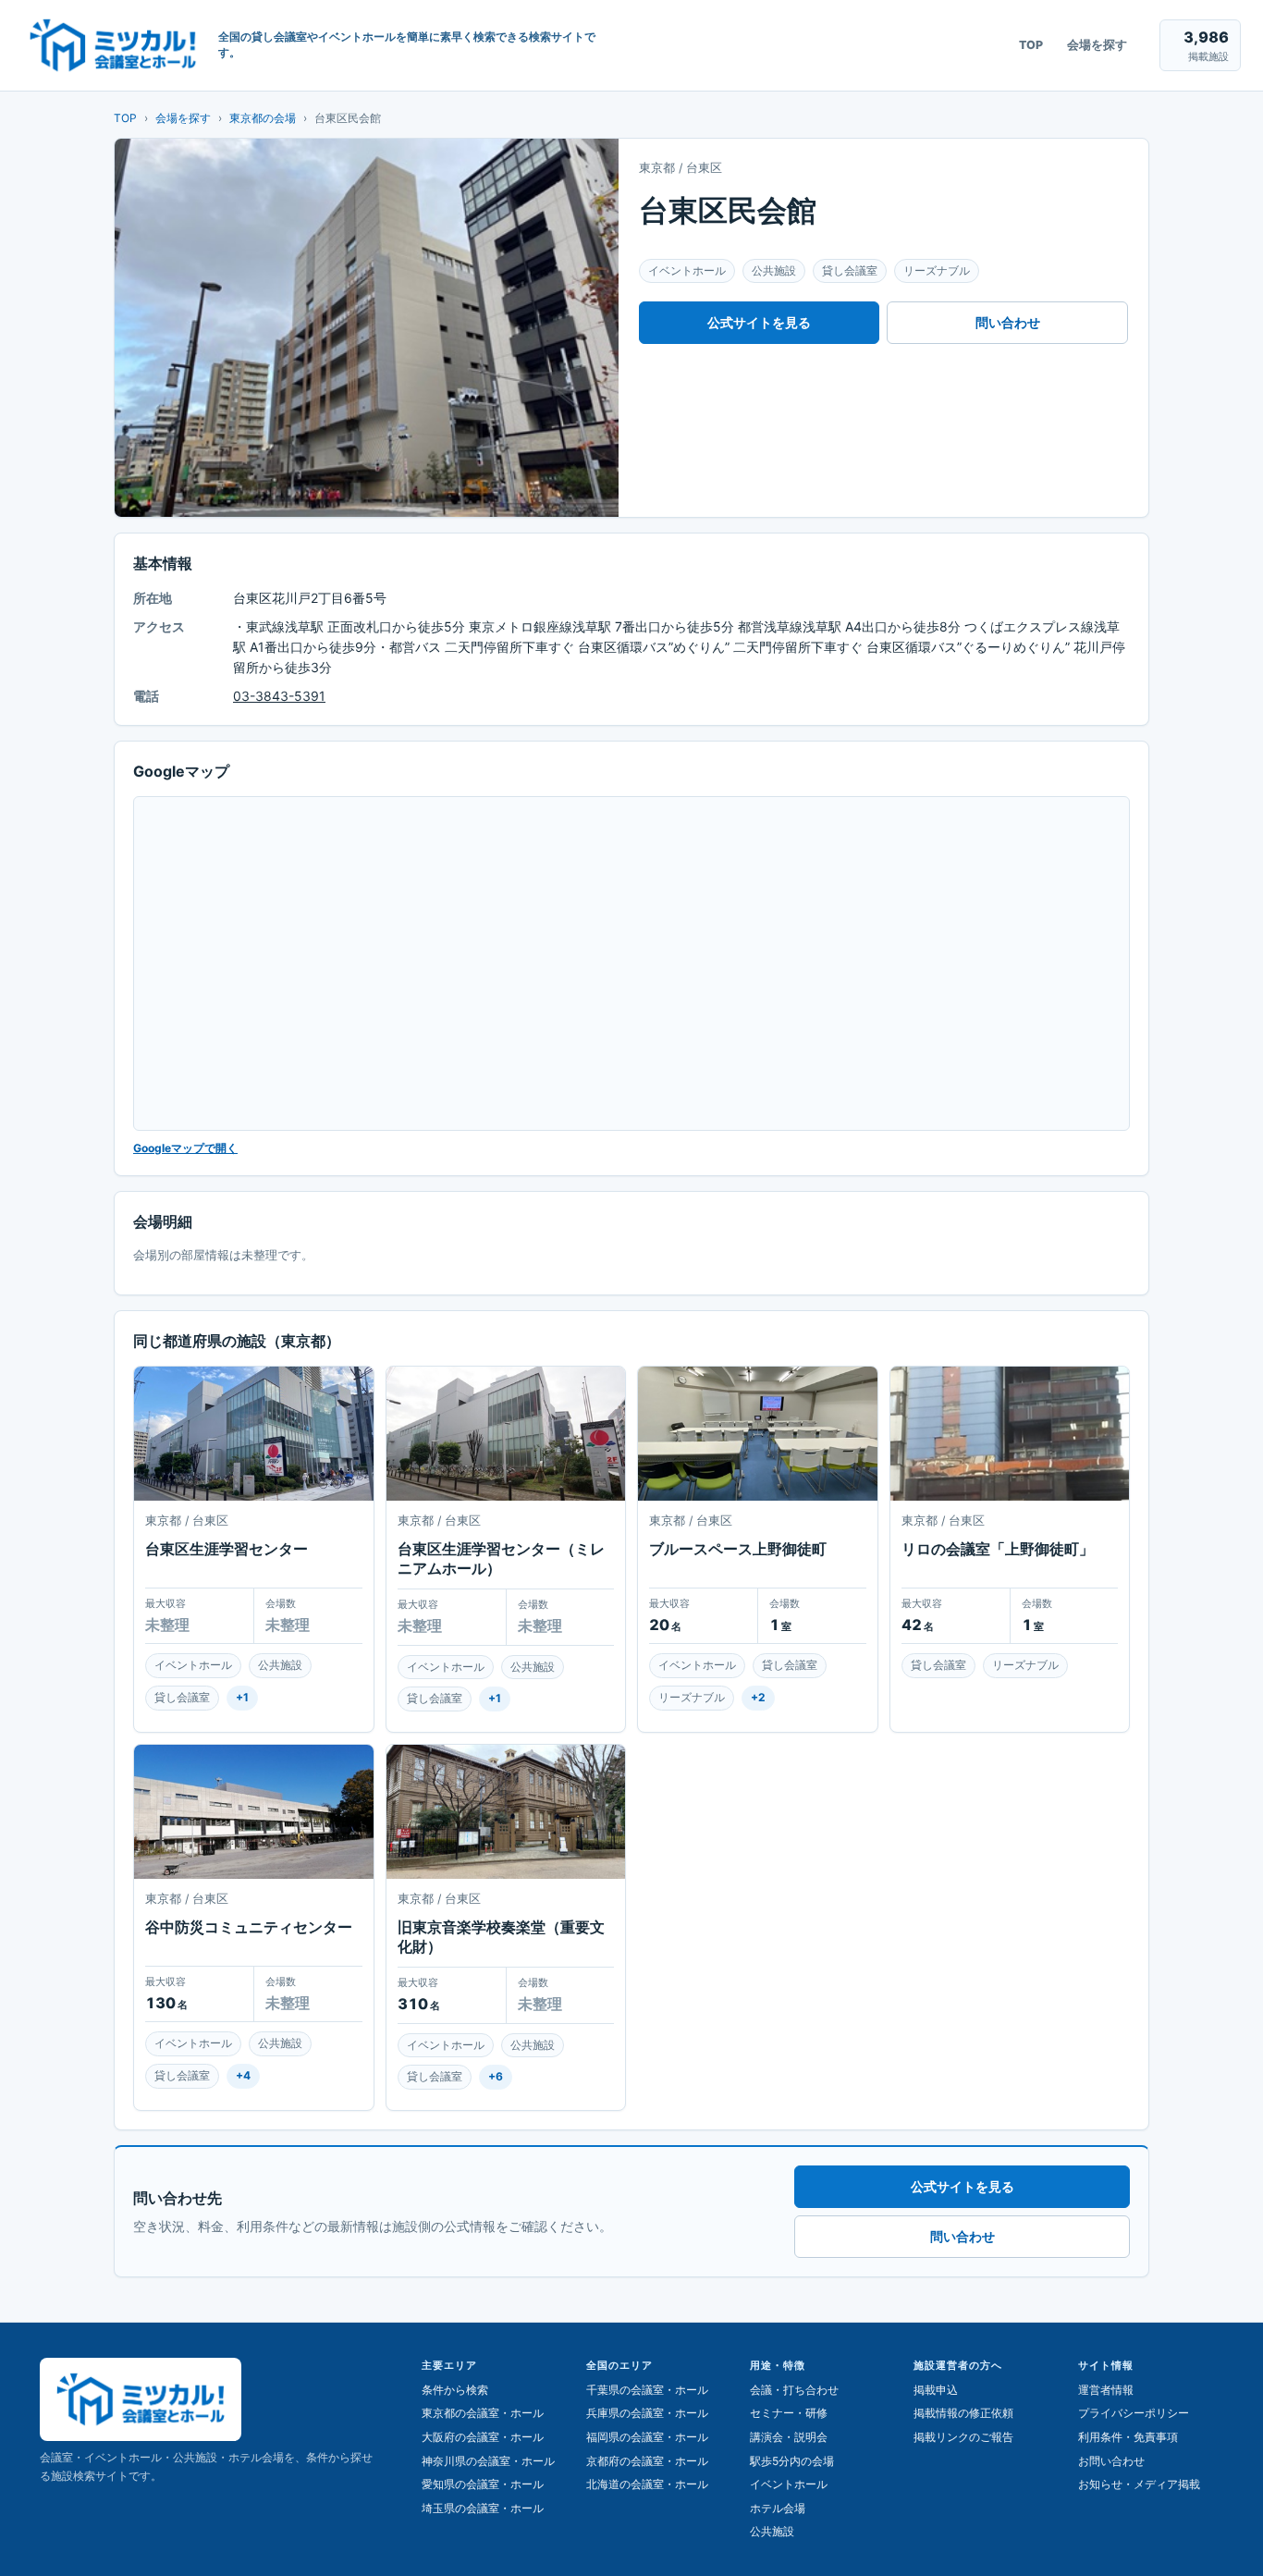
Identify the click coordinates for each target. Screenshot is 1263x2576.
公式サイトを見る (759, 322)
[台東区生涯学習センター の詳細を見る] (254, 1434)
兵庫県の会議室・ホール (647, 2413)
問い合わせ (1008, 322)
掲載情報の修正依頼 (963, 2413)
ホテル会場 (778, 2508)
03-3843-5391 (279, 696)
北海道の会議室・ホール (647, 2484)
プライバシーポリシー (1134, 2413)
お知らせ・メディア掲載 (1139, 2484)
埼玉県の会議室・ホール (483, 2508)
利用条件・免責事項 (1128, 2437)
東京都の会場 (263, 118)
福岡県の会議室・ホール (647, 2437)
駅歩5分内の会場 (792, 2461)
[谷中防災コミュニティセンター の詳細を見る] (254, 1812)
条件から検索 (455, 2390)
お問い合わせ (1111, 2461)
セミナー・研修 (789, 2413)
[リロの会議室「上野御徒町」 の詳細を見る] (1010, 1434)
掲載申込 (936, 2390)
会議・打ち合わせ (794, 2390)
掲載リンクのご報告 (963, 2437)
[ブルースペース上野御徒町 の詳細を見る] (758, 1434)
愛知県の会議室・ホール (483, 2484)
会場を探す (1097, 45)
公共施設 (772, 2531)
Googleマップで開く (185, 1148)
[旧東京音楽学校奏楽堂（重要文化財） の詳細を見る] (506, 1812)
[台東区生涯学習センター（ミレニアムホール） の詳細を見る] (506, 1434)
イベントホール (789, 2484)
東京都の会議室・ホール (483, 2413)
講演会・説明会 (789, 2437)
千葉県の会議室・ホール (647, 2390)
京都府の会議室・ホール (647, 2461)
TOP (1031, 45)
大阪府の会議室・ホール (483, 2437)
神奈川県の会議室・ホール (488, 2461)
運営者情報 (1106, 2390)
